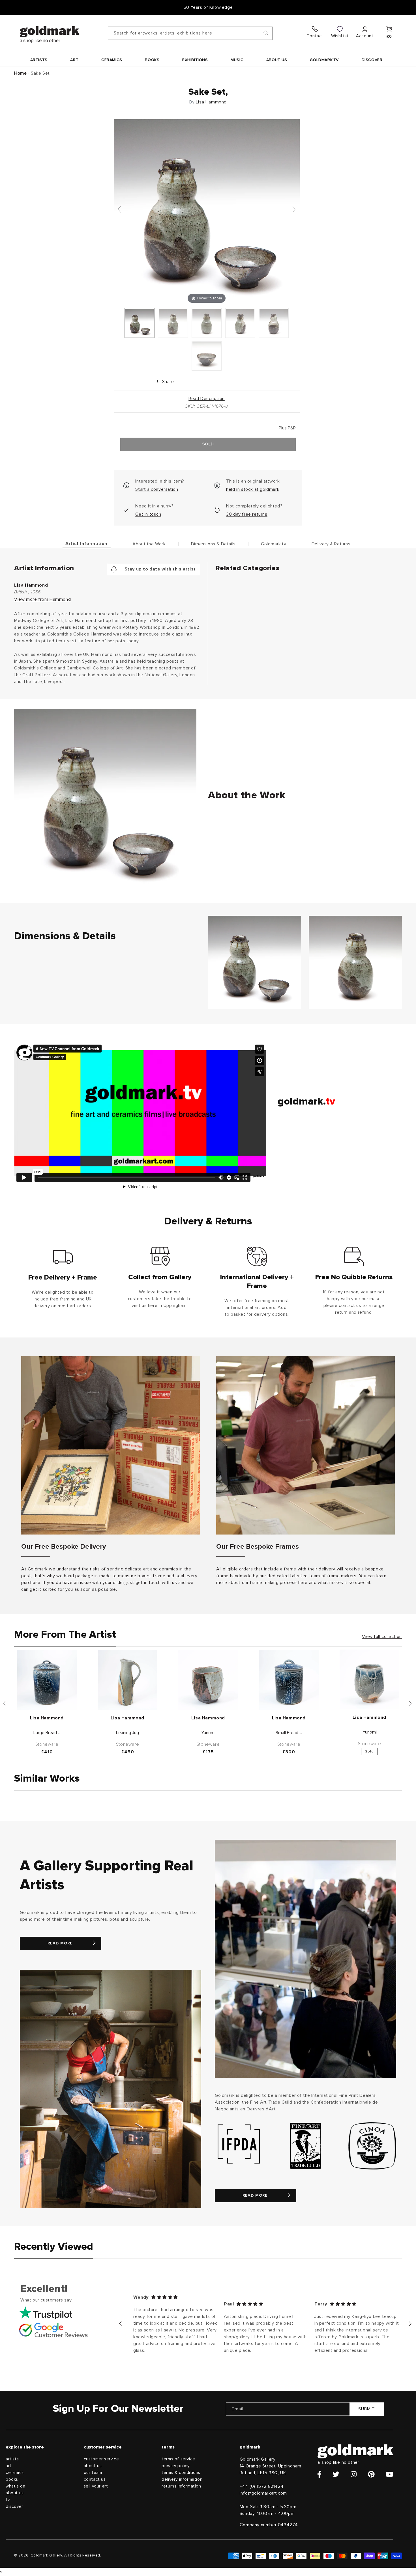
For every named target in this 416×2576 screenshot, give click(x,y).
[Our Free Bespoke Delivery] (111, 1445)
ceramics (15, 2473)
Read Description (207, 399)
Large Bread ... (47, 1733)
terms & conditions (181, 2473)
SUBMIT (367, 2409)
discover (14, 2507)
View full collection (382, 1637)
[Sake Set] (140, 323)
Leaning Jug (127, 1733)
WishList (340, 36)
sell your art (96, 2486)
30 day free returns (247, 514)
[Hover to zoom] (207, 212)
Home (20, 73)
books (12, 2479)
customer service (101, 2459)
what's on (15, 2486)
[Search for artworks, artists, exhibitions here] (266, 33)
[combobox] (190, 33)
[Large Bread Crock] (47, 1680)
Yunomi (208, 1733)
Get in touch (148, 514)
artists (12, 2459)
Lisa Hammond (211, 102)
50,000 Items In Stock (208, 7)
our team (93, 2473)
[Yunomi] (208, 1680)
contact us (95, 2479)
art (9, 2466)
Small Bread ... (289, 1733)
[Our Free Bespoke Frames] (305, 1445)
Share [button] (168, 382)
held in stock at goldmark (253, 489)
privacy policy (175, 2466)
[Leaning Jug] (127, 1680)
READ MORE (60, 1943)
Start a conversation (157, 489)
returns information (181, 2486)
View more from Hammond (42, 599)
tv (8, 2500)
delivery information (182, 2479)
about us (15, 2493)
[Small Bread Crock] (289, 1680)
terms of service (178, 2459)
